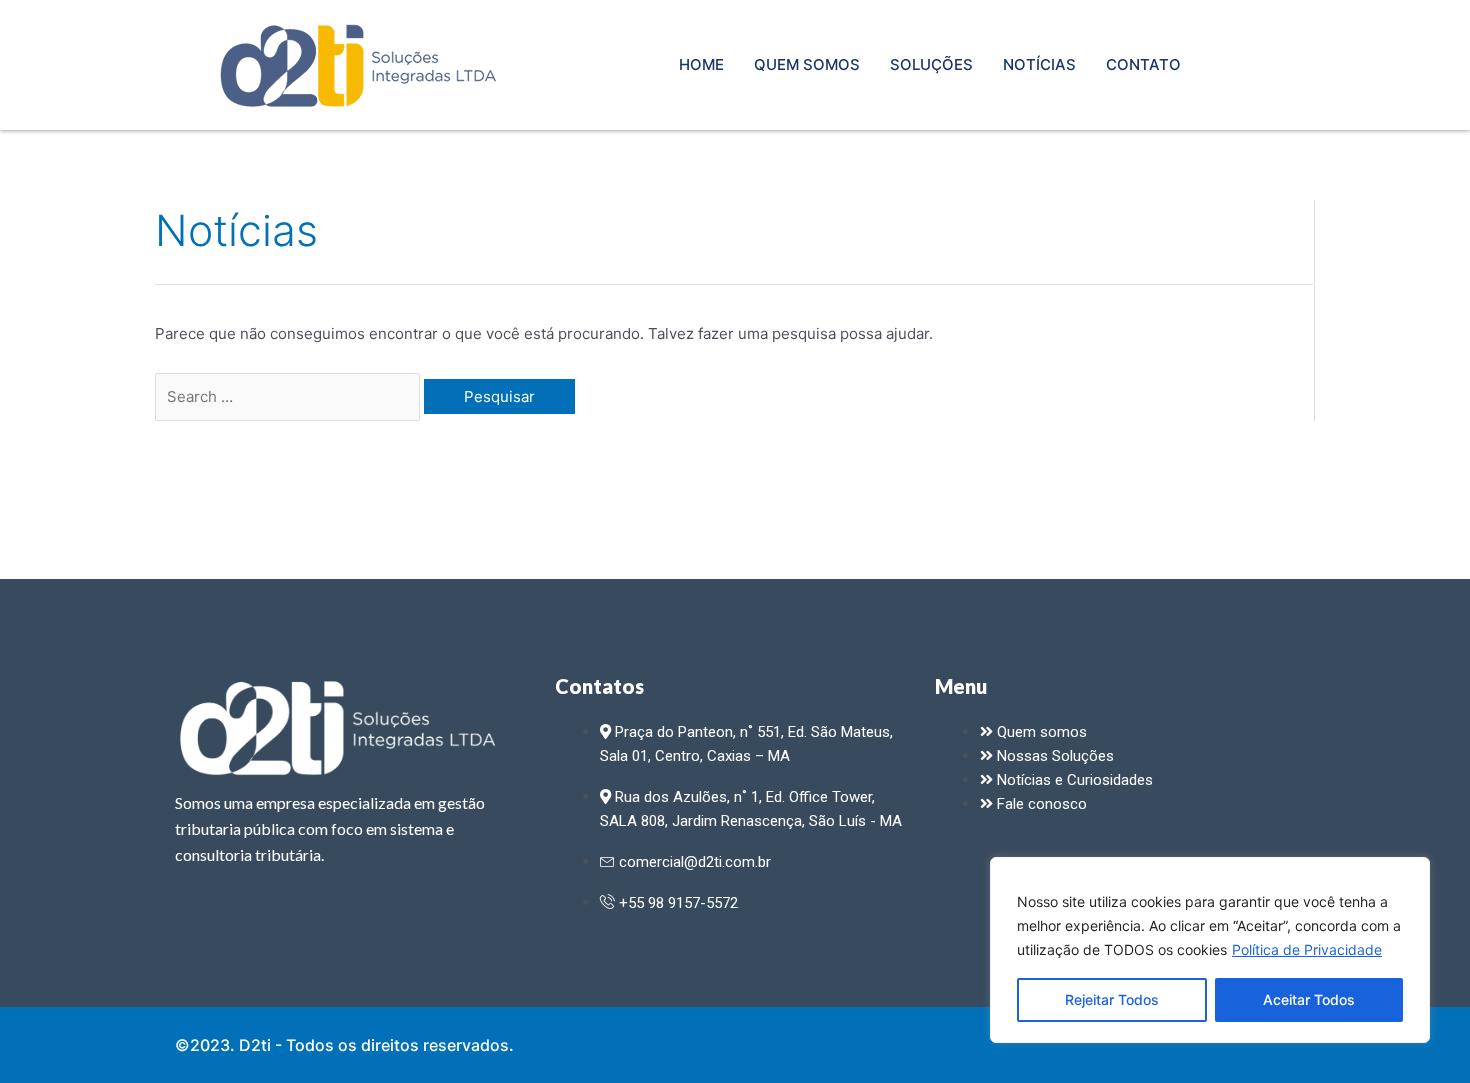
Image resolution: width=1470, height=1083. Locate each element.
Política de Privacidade (1307, 949)
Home (701, 64)
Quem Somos (807, 64)
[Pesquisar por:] (289, 396)
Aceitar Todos (1309, 999)
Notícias (1039, 64)
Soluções (931, 64)
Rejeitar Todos (1112, 999)
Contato (1143, 64)
